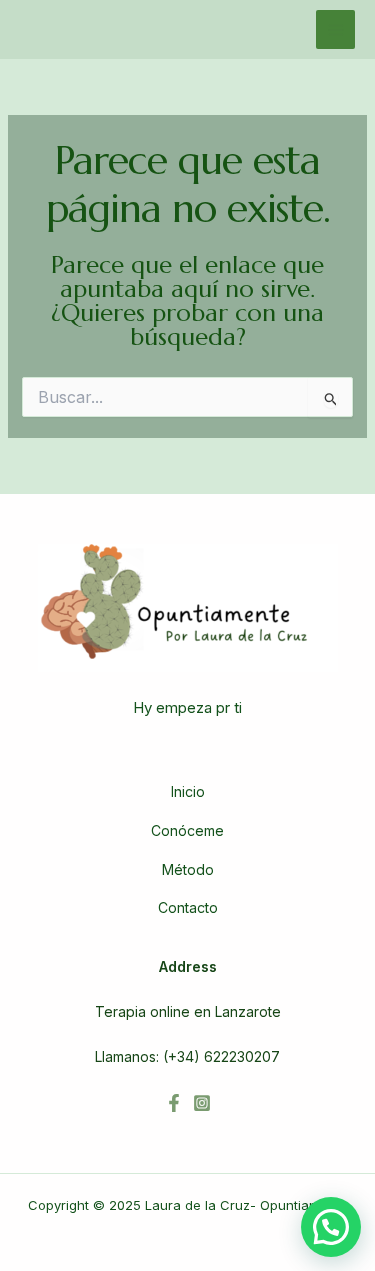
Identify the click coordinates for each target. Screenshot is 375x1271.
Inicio (188, 791)
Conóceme (187, 830)
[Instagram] (202, 1103)
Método (188, 869)
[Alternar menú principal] (335, 29)
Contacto (188, 907)
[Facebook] (174, 1103)
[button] (331, 1227)
